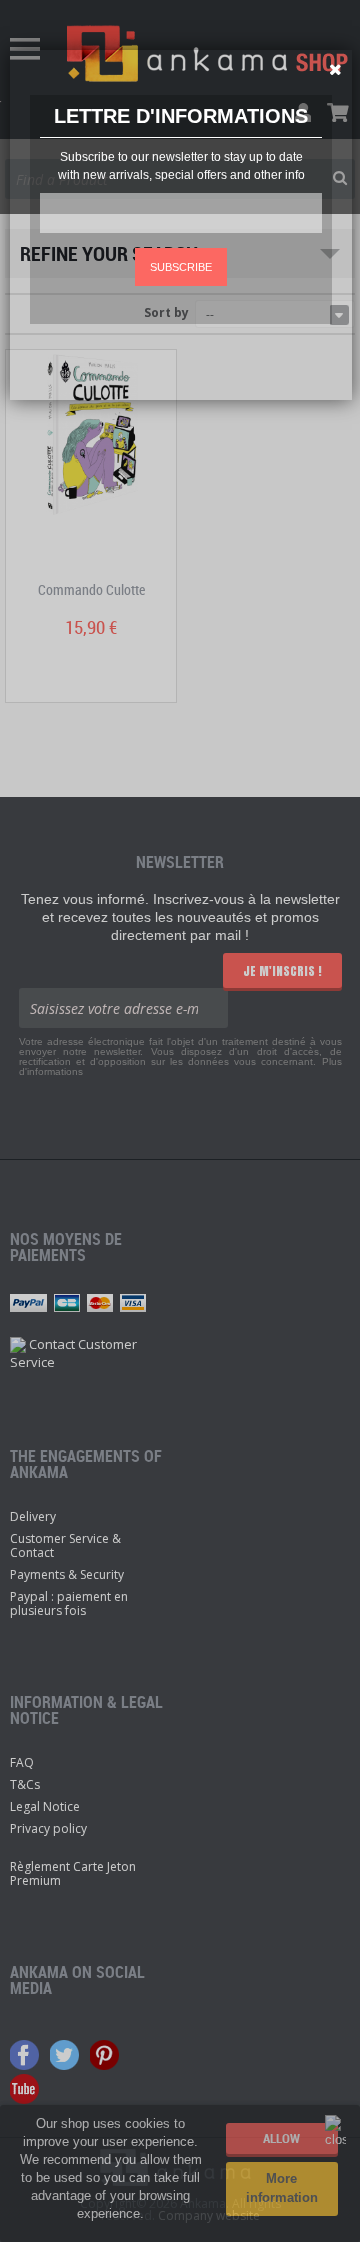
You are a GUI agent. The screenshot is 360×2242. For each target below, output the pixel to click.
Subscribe (181, 267)
